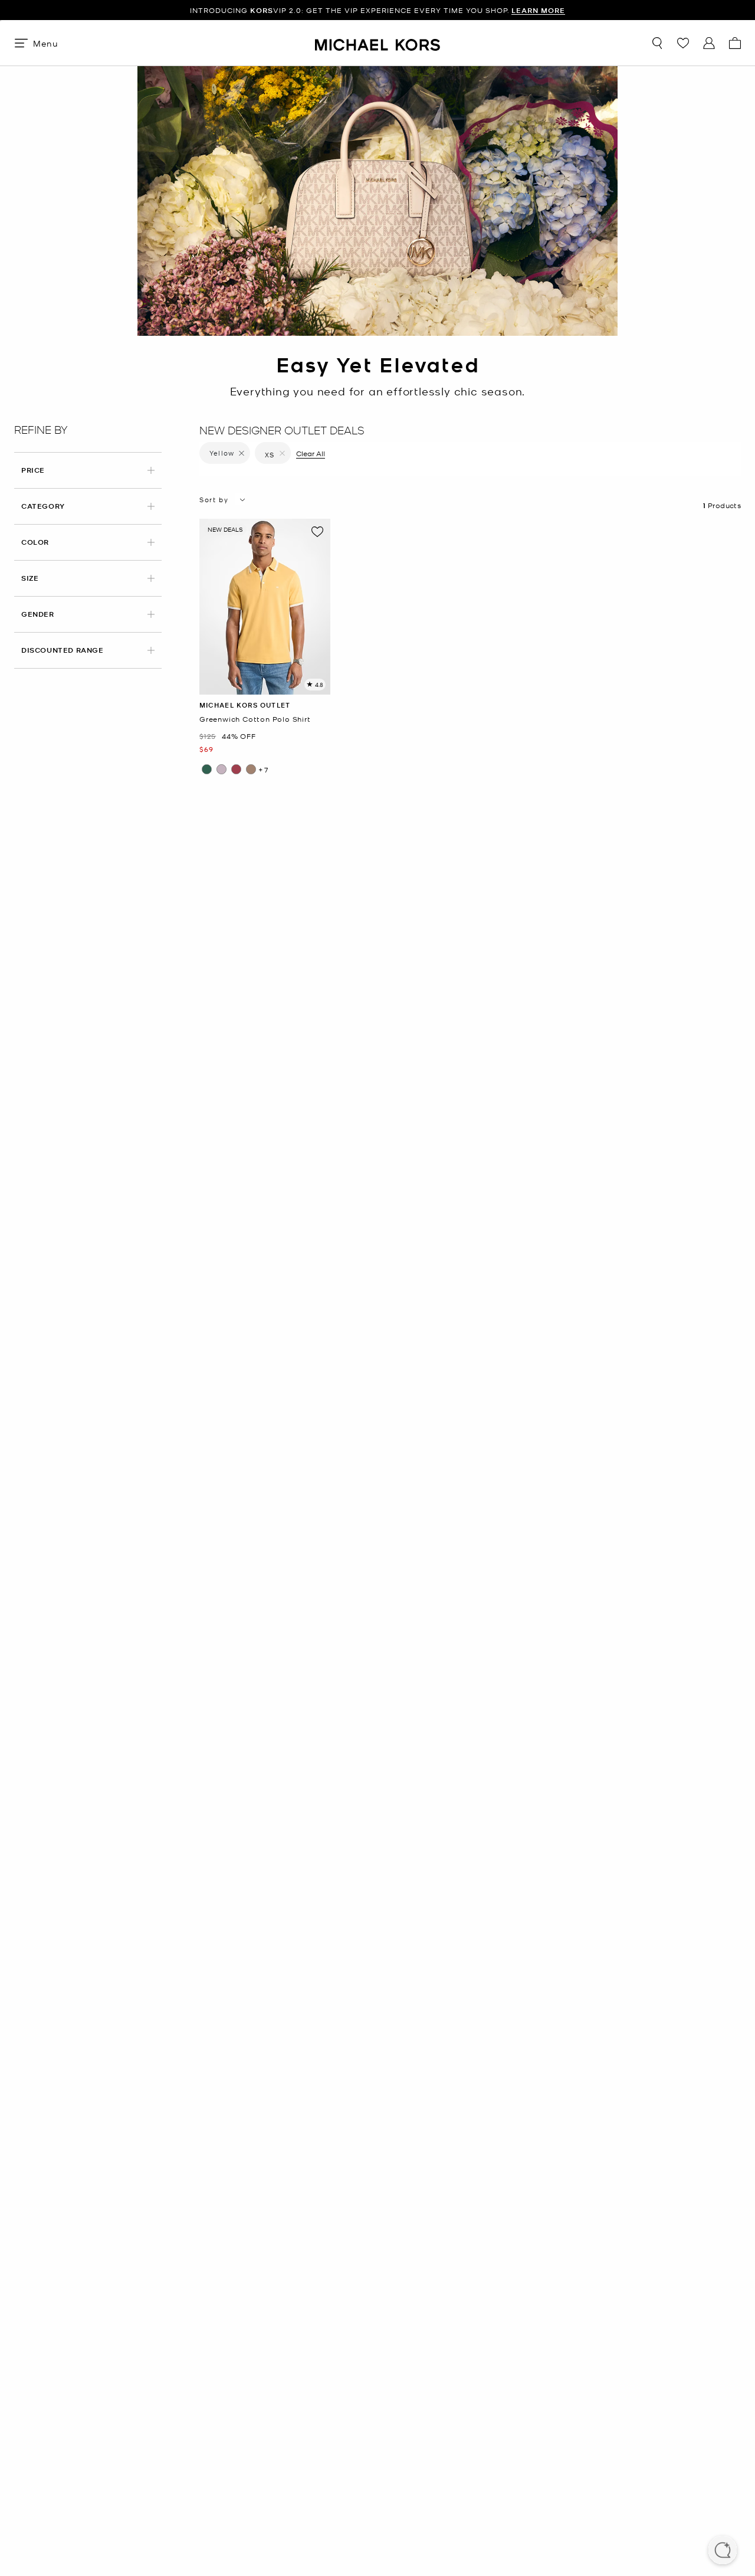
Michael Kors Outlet (245, 705)
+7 (264, 770)
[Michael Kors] (377, 43)
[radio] (207, 769)
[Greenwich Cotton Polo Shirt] (265, 607)
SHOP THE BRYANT (473, 10)
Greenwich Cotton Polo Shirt (255, 719)
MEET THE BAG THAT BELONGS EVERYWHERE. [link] (378, 10)
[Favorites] (683, 43)
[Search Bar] (657, 43)
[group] (265, 607)
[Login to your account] (709, 43)
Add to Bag (265, 685)
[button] (723, 2551)
